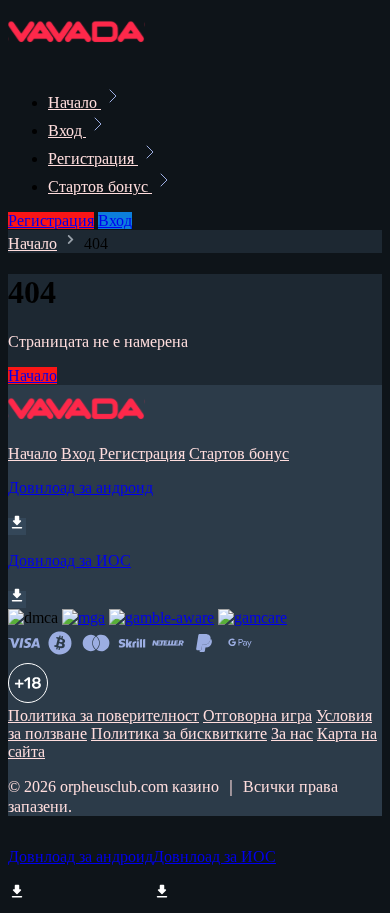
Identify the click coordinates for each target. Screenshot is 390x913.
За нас (292, 733)
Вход (67, 130)
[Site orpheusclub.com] (76, 58)
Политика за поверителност (103, 715)
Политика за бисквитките (179, 733)
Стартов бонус (100, 186)
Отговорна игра (257, 715)
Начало (74, 102)
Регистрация (93, 158)
